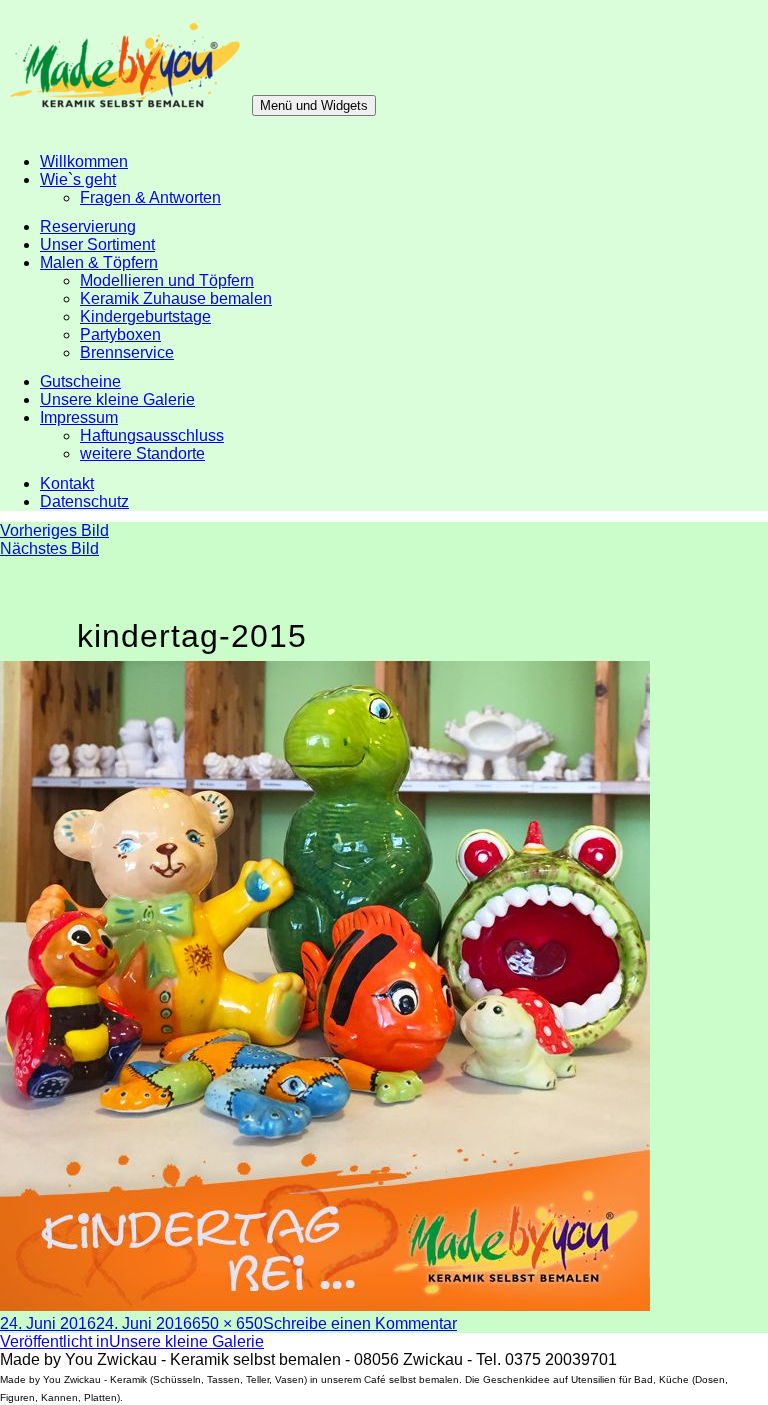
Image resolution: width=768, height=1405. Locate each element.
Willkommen (84, 161)
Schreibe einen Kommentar (360, 1323)
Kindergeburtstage (145, 316)
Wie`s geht (78, 179)
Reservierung (88, 226)
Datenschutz (84, 501)
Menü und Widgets (314, 105)
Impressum (79, 417)
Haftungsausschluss (152, 435)
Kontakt (67, 483)
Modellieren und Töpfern (167, 280)
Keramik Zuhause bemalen (176, 298)
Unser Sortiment (97, 244)
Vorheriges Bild (54, 530)
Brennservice (127, 352)
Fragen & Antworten (150, 197)
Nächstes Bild (49, 548)
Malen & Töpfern (99, 262)
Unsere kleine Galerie (117, 399)
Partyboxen (120, 334)
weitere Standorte (142, 453)
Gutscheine (80, 381)
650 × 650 (227, 1323)
